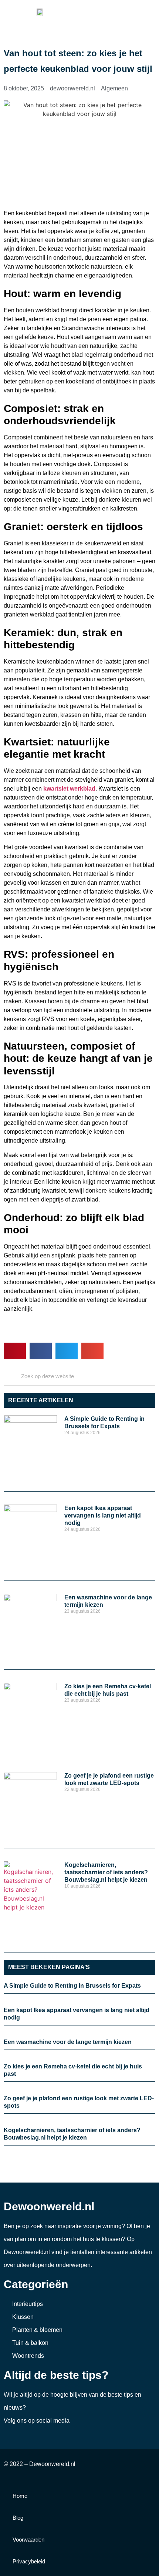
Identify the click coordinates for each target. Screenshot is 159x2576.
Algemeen (114, 88)
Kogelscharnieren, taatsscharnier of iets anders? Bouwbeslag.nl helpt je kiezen (106, 1872)
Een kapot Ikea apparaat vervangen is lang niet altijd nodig (103, 1515)
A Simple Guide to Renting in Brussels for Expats (72, 1986)
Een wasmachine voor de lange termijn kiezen (68, 2042)
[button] (150, 12)
